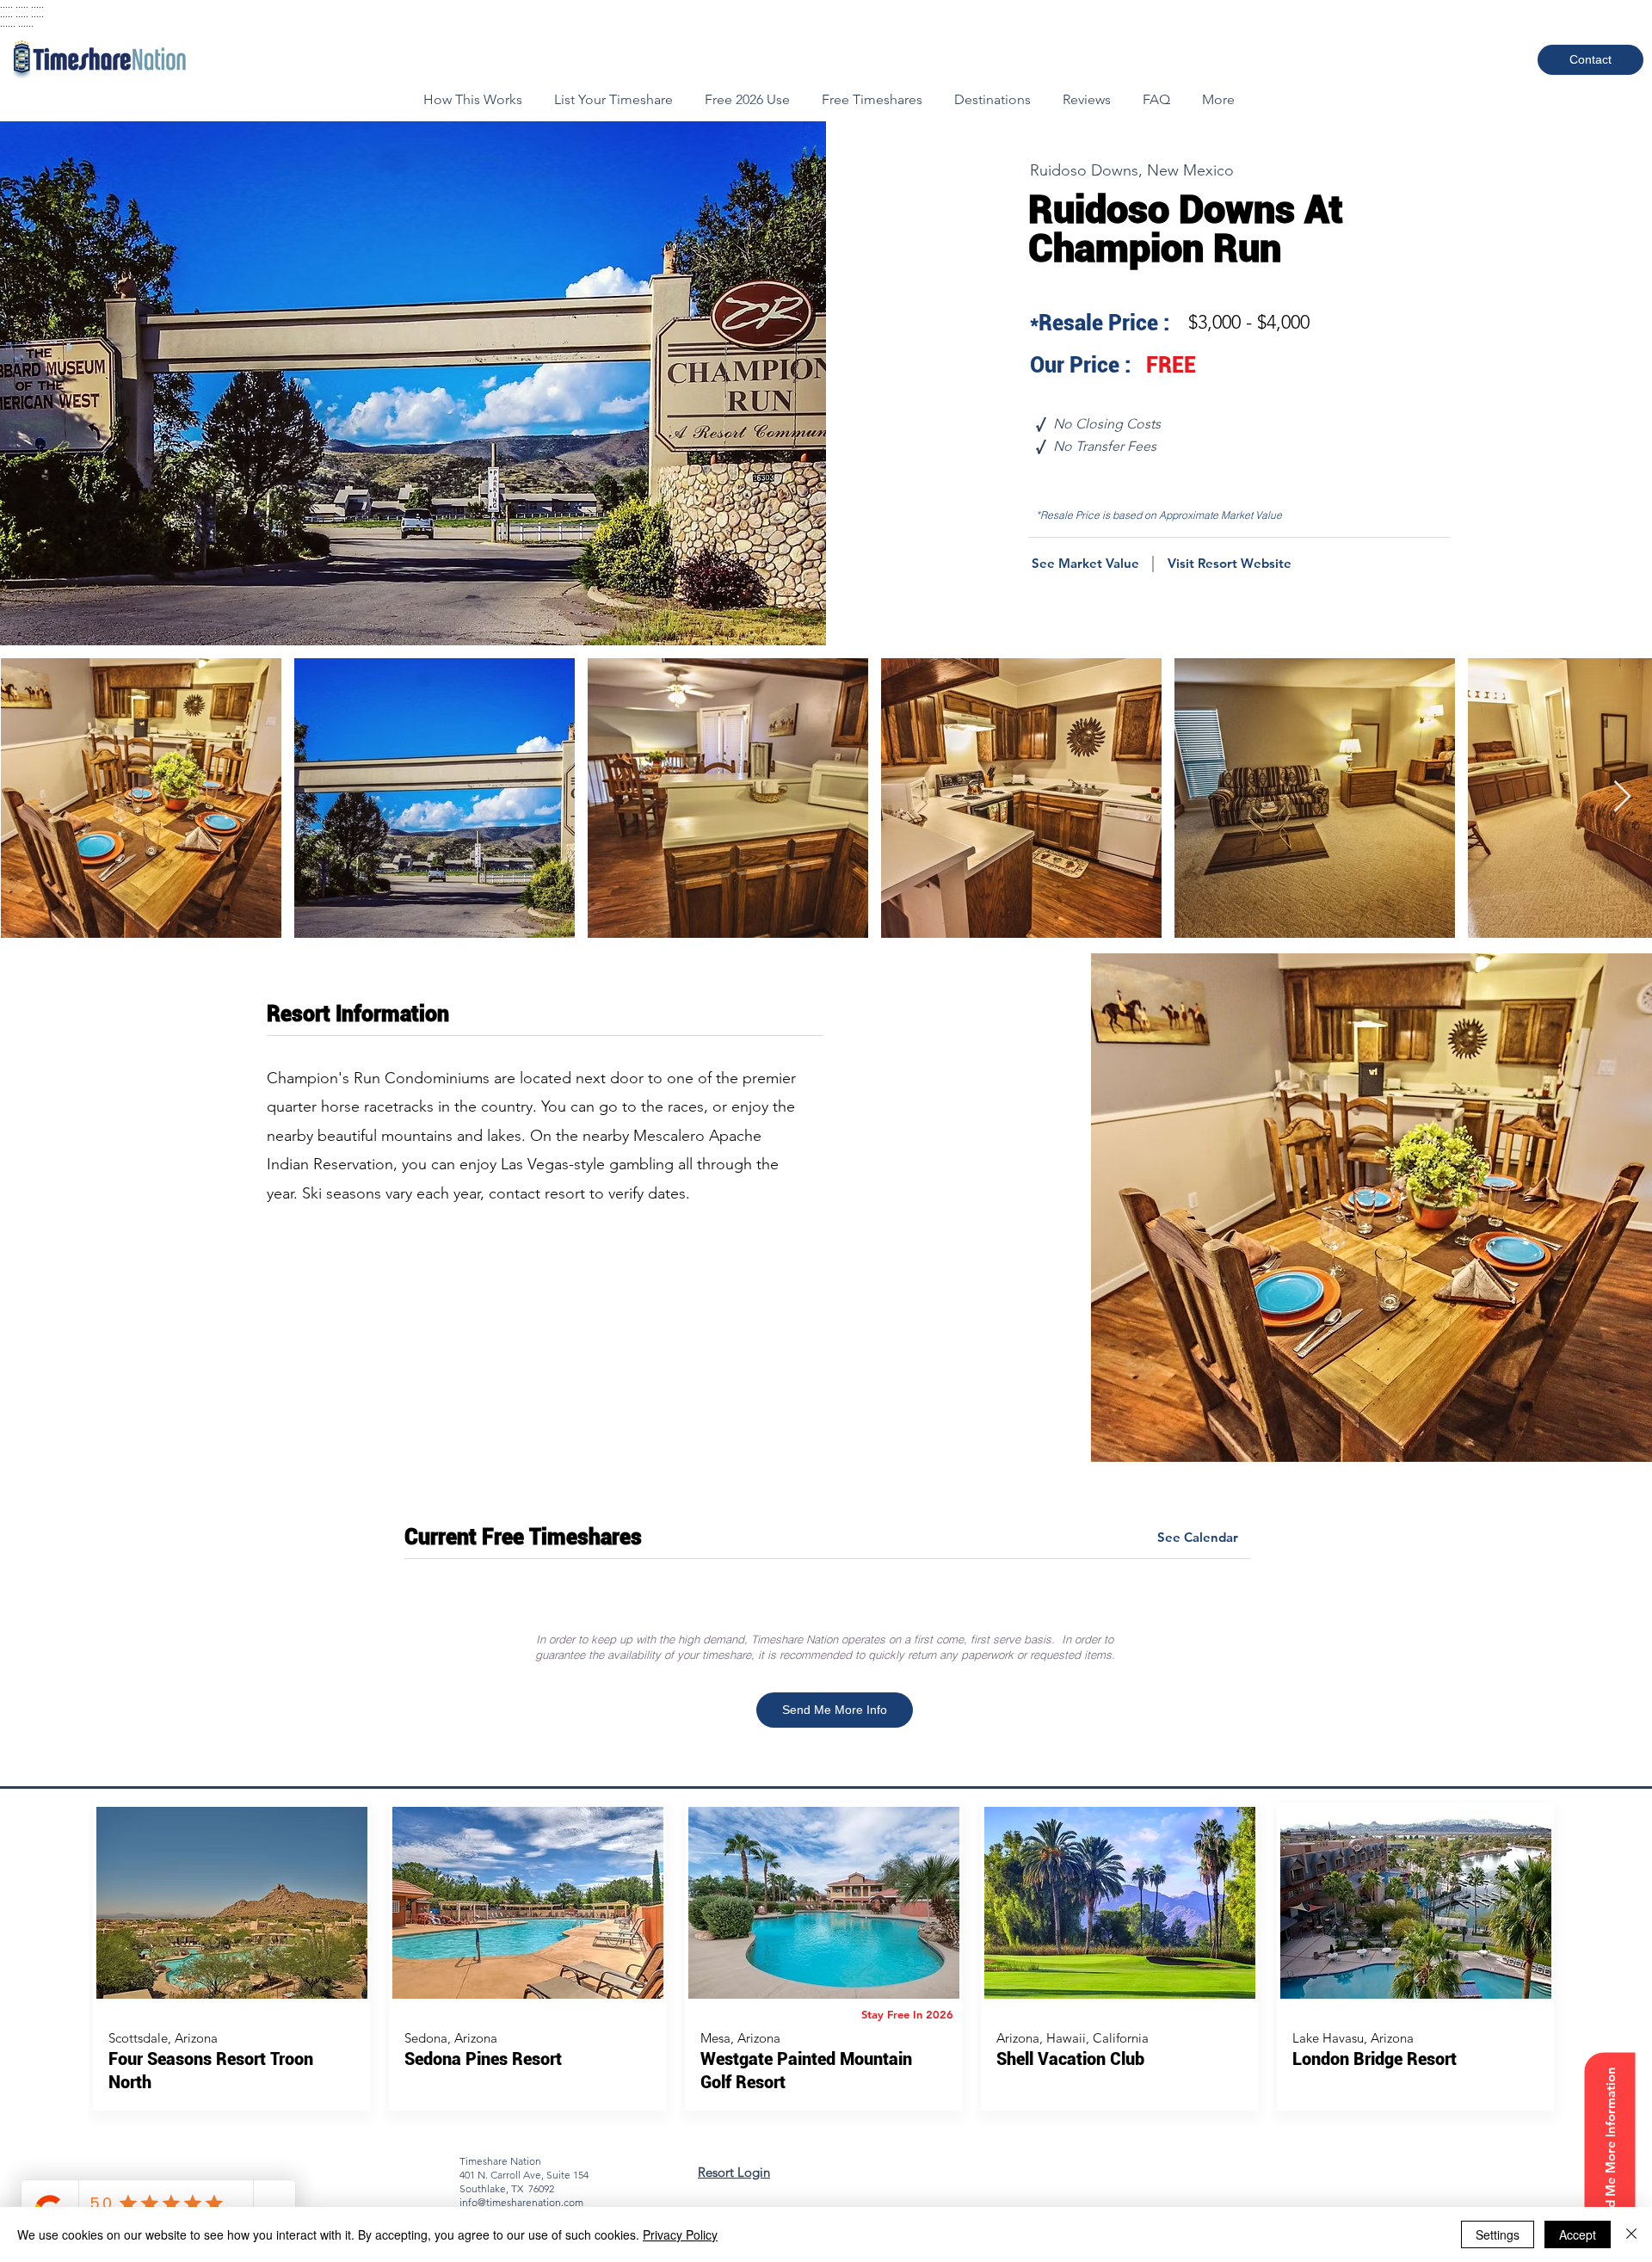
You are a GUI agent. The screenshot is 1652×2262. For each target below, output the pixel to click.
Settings (1498, 2234)
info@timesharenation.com (521, 2202)
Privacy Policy (680, 2234)
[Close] (1631, 2234)
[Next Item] (1622, 797)
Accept (1578, 2234)
